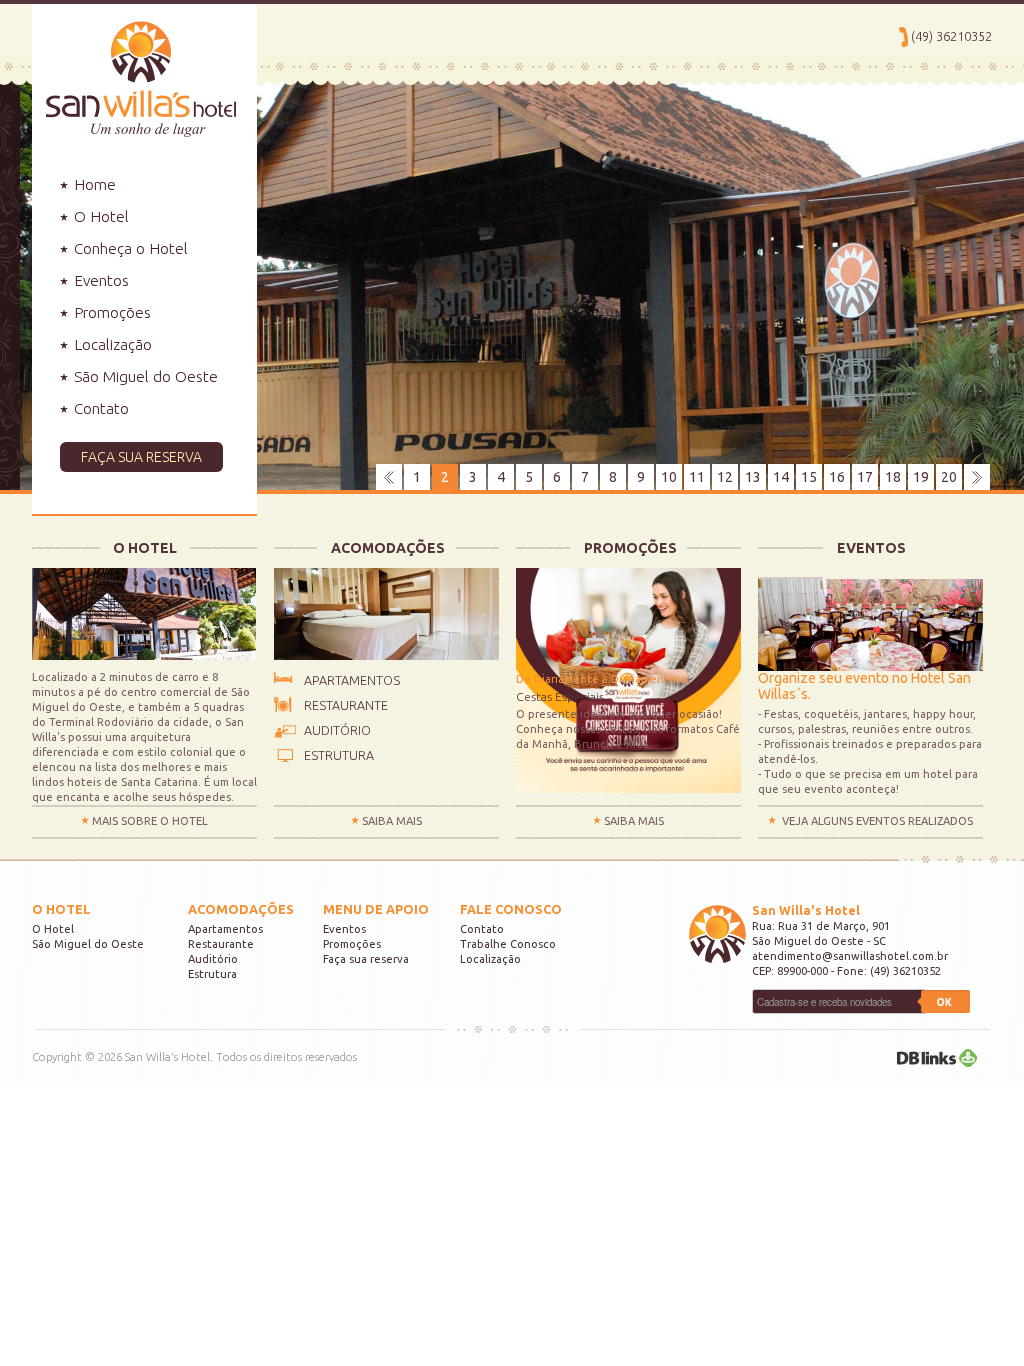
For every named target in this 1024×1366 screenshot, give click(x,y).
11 (697, 477)
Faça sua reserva (366, 959)
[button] (144, 457)
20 (949, 477)
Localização (111, 344)
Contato (99, 408)
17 (865, 477)
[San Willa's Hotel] (134, 69)
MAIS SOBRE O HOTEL (150, 821)
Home (93, 184)
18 (893, 477)
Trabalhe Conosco (508, 944)
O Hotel (99, 216)
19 (921, 477)
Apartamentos (225, 929)
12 (725, 477)
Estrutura (212, 974)
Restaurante (221, 944)
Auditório (213, 959)
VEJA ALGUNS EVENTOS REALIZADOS (877, 821)
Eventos (99, 280)
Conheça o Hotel (129, 248)
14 (781, 477)
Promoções (110, 312)
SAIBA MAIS (392, 821)
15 (809, 477)
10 (669, 477)
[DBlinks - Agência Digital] (937, 1057)
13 (753, 477)
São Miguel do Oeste (144, 376)
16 (837, 477)
